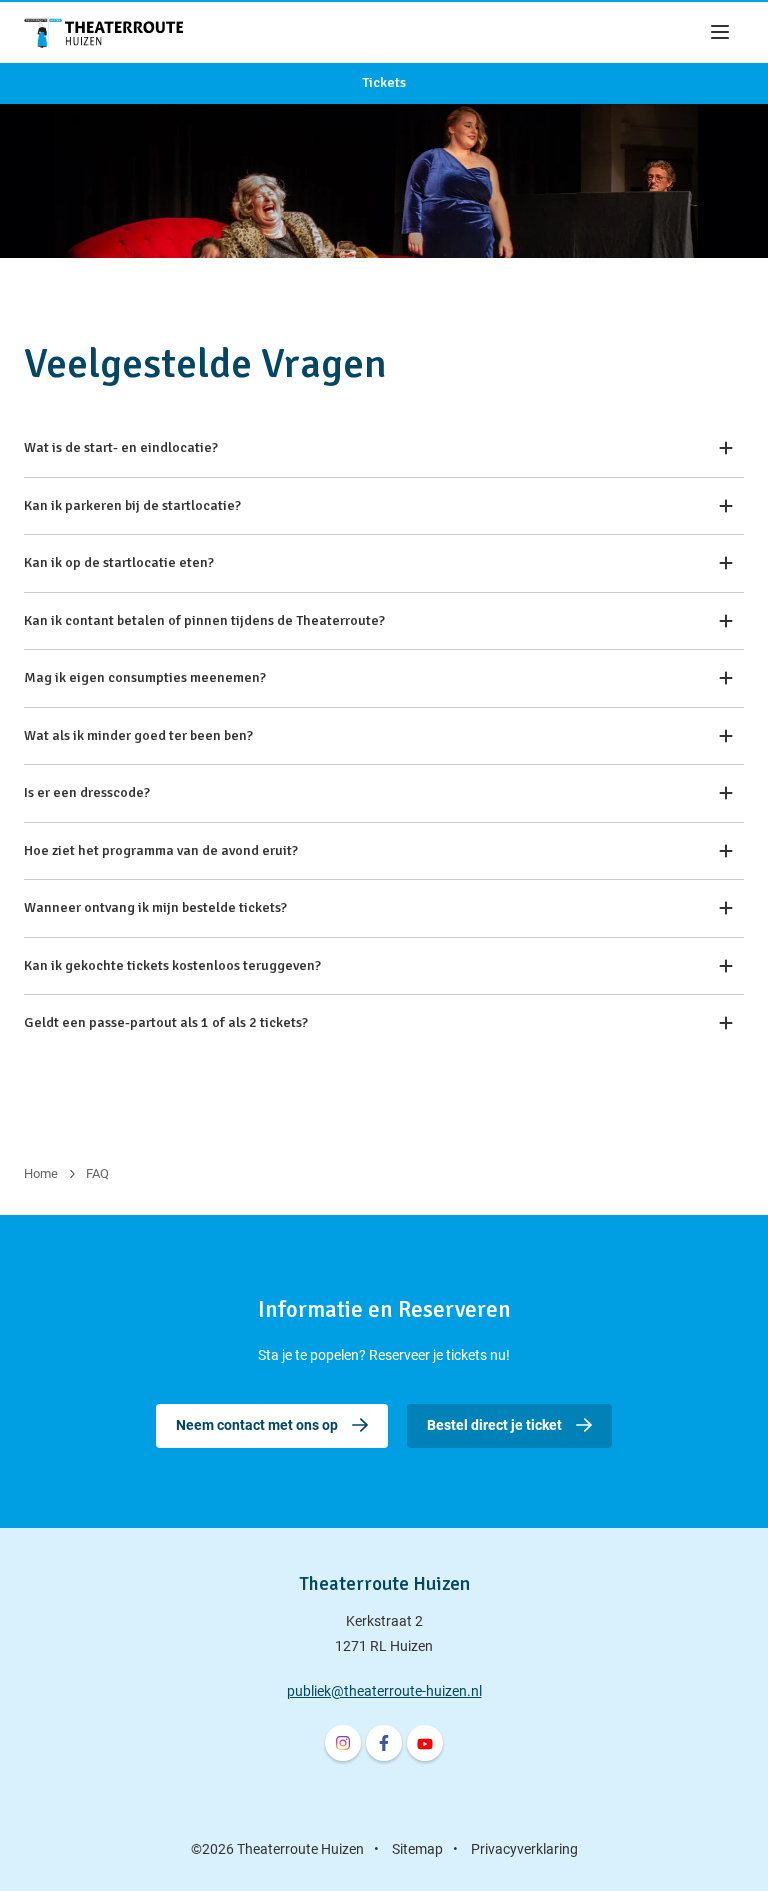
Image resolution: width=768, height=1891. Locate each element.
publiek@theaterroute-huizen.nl (384, 1691)
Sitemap (417, 1849)
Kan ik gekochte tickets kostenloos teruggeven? (172, 965)
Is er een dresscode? (87, 792)
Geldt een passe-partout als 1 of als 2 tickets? (166, 1022)
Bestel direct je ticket (494, 1425)
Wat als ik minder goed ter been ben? (138, 735)
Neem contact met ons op (257, 1425)
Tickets (384, 82)
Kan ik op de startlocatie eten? (119, 562)
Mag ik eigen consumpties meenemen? (145, 677)
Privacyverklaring (524, 1849)
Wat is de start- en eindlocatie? (121, 447)
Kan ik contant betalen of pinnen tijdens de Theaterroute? (204, 620)
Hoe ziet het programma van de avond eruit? (161, 850)
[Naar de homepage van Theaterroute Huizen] (104, 32)
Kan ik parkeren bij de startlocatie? (132, 505)
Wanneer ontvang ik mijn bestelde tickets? (155, 907)
